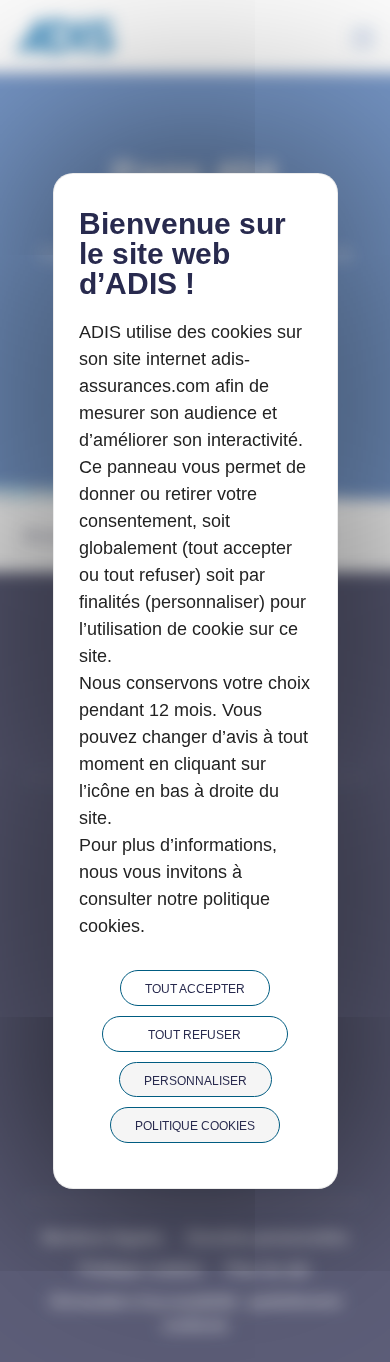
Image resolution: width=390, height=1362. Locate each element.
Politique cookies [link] (195, 1126)
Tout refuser (194, 1035)
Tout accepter (195, 989)
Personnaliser (195, 1081)
